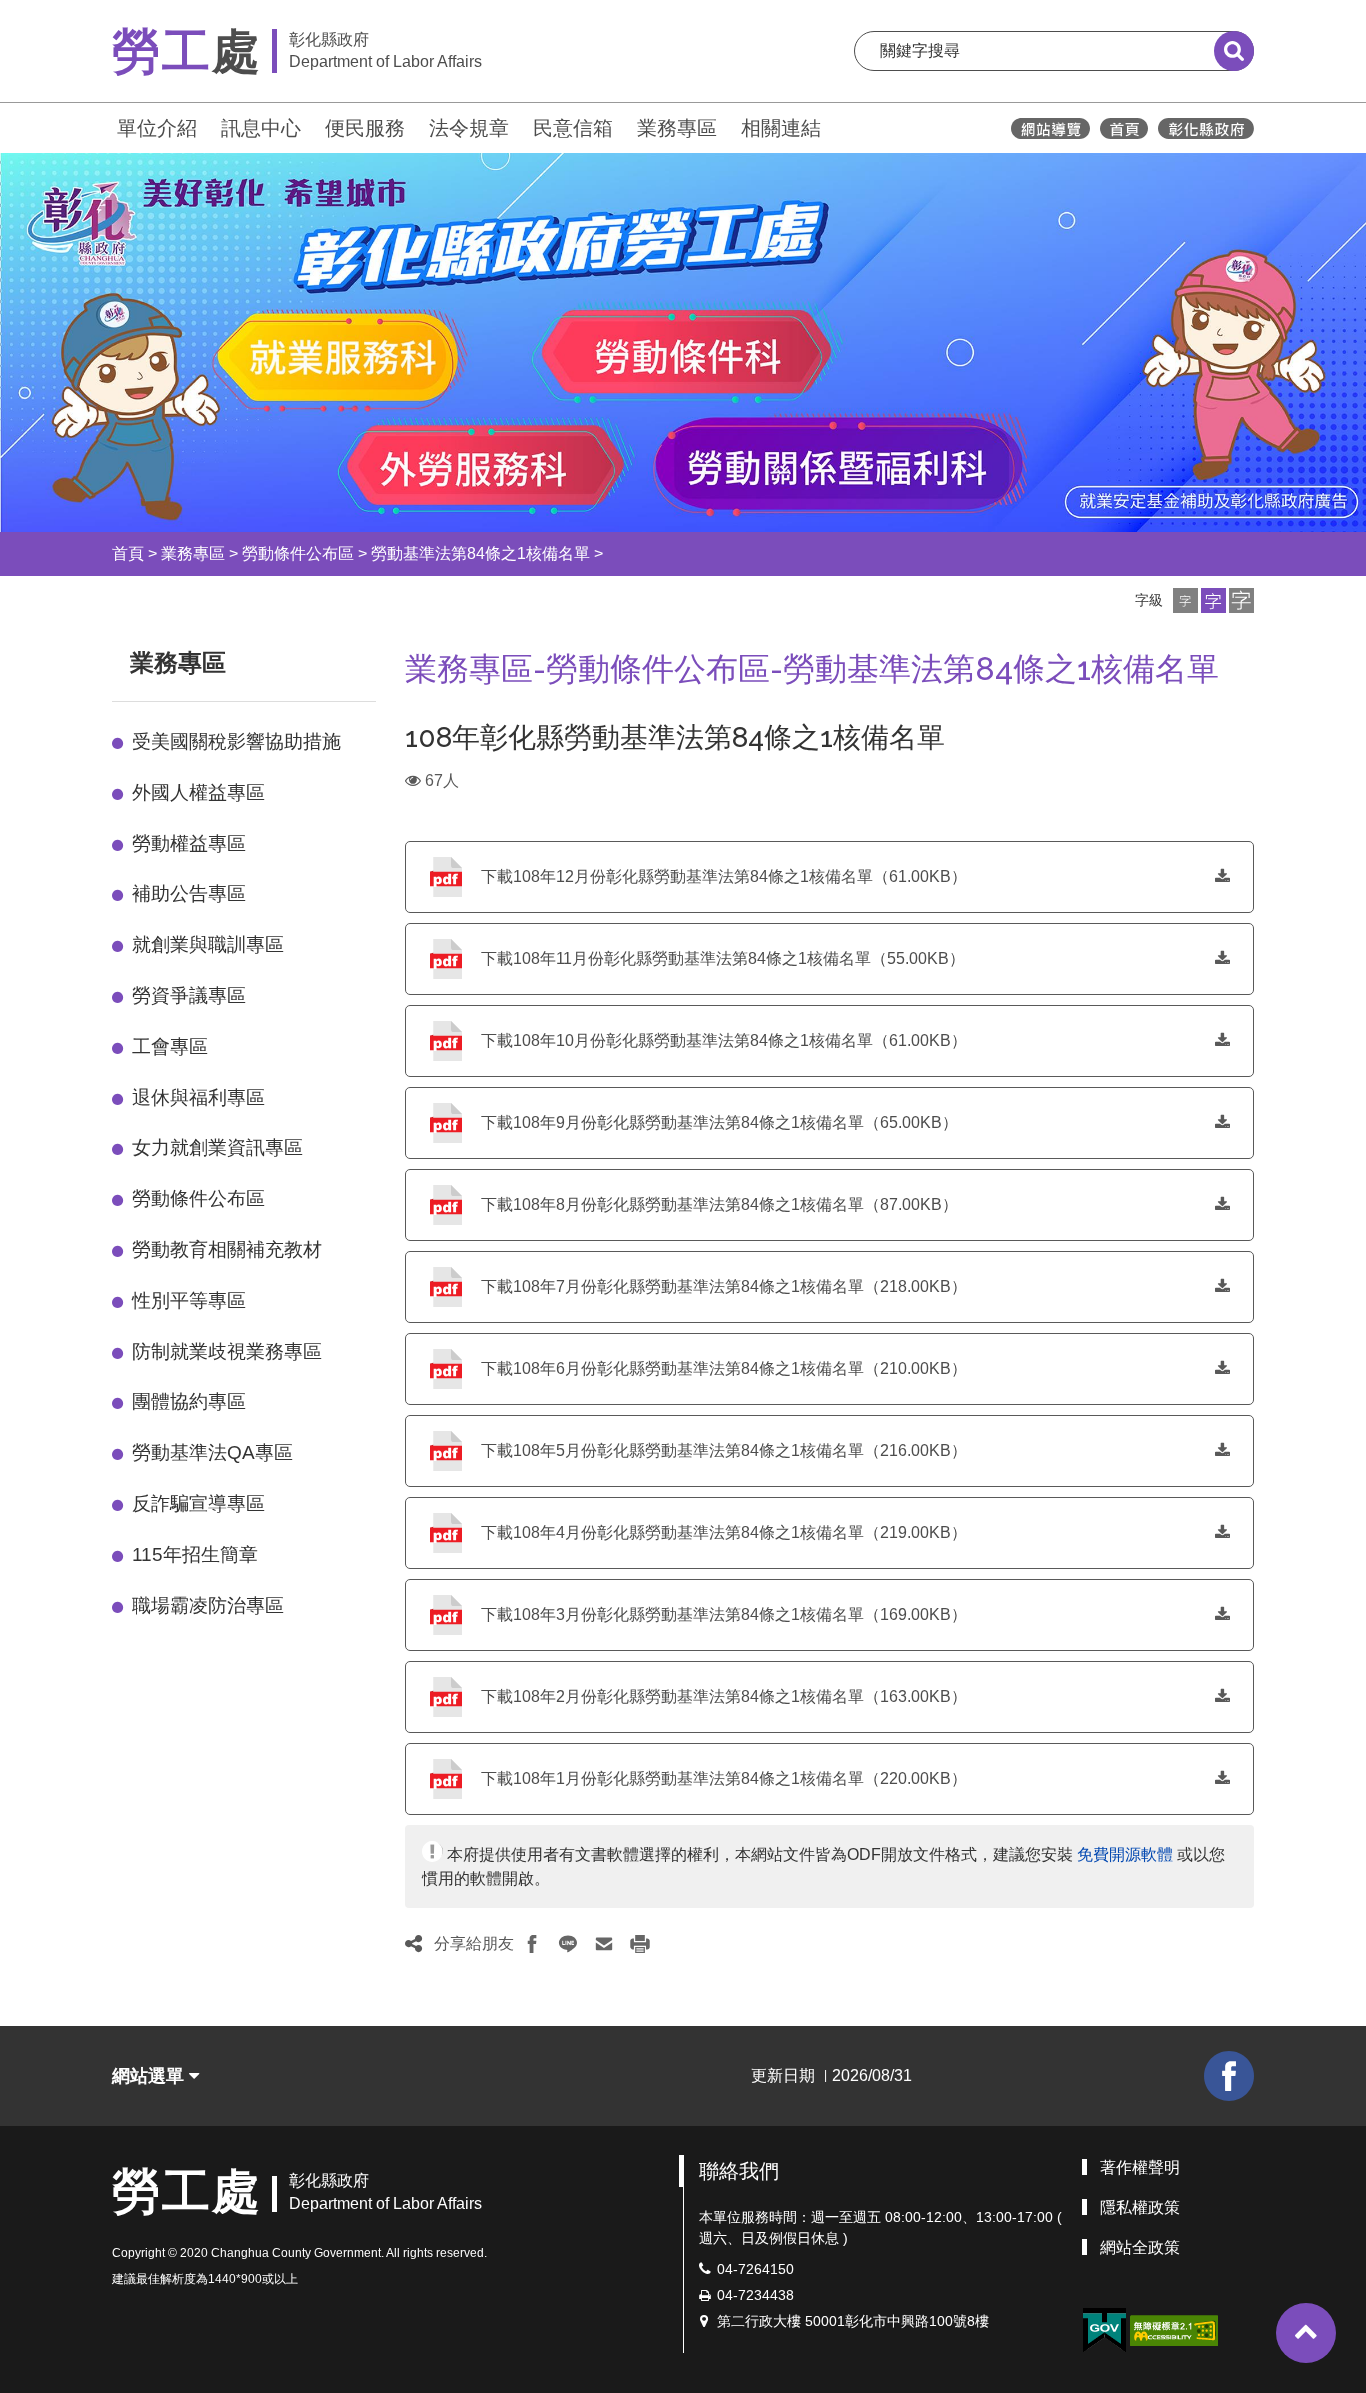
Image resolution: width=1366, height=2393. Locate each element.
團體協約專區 (189, 1401)
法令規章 (469, 128)
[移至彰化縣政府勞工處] (1124, 128)
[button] (1185, 600)
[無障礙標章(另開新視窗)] (1174, 2329)
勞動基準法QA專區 (212, 1452)
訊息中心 (261, 128)
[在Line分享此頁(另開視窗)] (568, 1944)
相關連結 (781, 128)
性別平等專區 (189, 1300)
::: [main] (393, 658)
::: (103, 125)
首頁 (128, 553)
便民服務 (365, 128)
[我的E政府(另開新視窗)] (1104, 2330)
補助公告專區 (189, 893)
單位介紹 (157, 128)
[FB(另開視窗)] (1229, 2076)
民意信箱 (573, 128)
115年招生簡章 (195, 1554)
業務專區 (677, 128)
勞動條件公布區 (298, 553)
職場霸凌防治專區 (208, 1605)
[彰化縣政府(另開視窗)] (1205, 128)
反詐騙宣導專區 (198, 1503)
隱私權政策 (1140, 2207)
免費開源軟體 (1125, 1854)
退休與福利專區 (198, 1097)
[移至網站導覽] (1050, 128)
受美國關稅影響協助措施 (236, 741)
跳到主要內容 (68, 13)
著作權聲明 (1140, 2167)
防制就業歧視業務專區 (227, 1351)
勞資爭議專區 (189, 995)
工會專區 (170, 1046)
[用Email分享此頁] (604, 1944)
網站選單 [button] (150, 2076)
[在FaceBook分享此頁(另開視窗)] (532, 1944)
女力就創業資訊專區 (217, 1147)
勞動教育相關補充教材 (227, 1249)
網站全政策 (1140, 2247)
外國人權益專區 (198, 792)
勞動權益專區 (189, 843)
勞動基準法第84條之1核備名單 (480, 553)
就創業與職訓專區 (208, 944)
